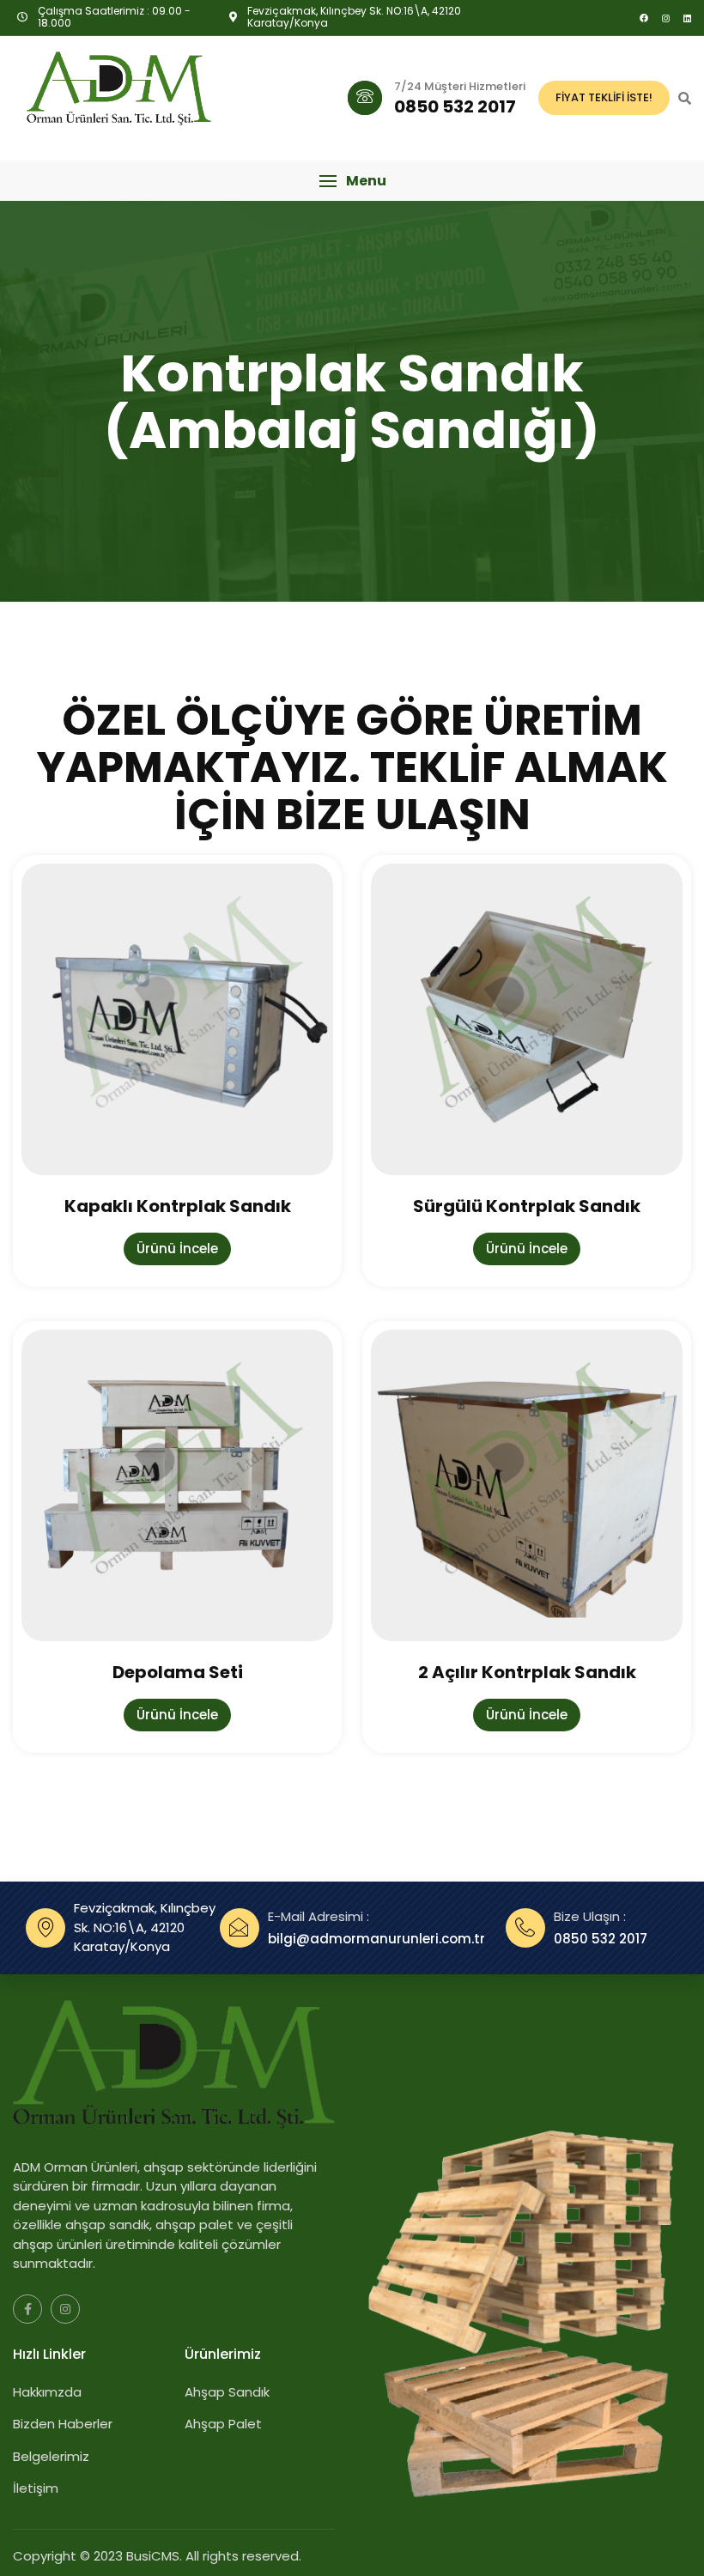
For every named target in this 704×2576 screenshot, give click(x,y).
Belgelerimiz (51, 2456)
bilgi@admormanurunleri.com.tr (376, 1939)
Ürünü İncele (177, 1249)
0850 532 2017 (601, 1939)
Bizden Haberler (63, 2424)
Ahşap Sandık (227, 2392)
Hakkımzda (47, 2392)
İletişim (36, 2488)
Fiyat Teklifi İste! (604, 97)
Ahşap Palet (223, 2424)
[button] (352, 181)
